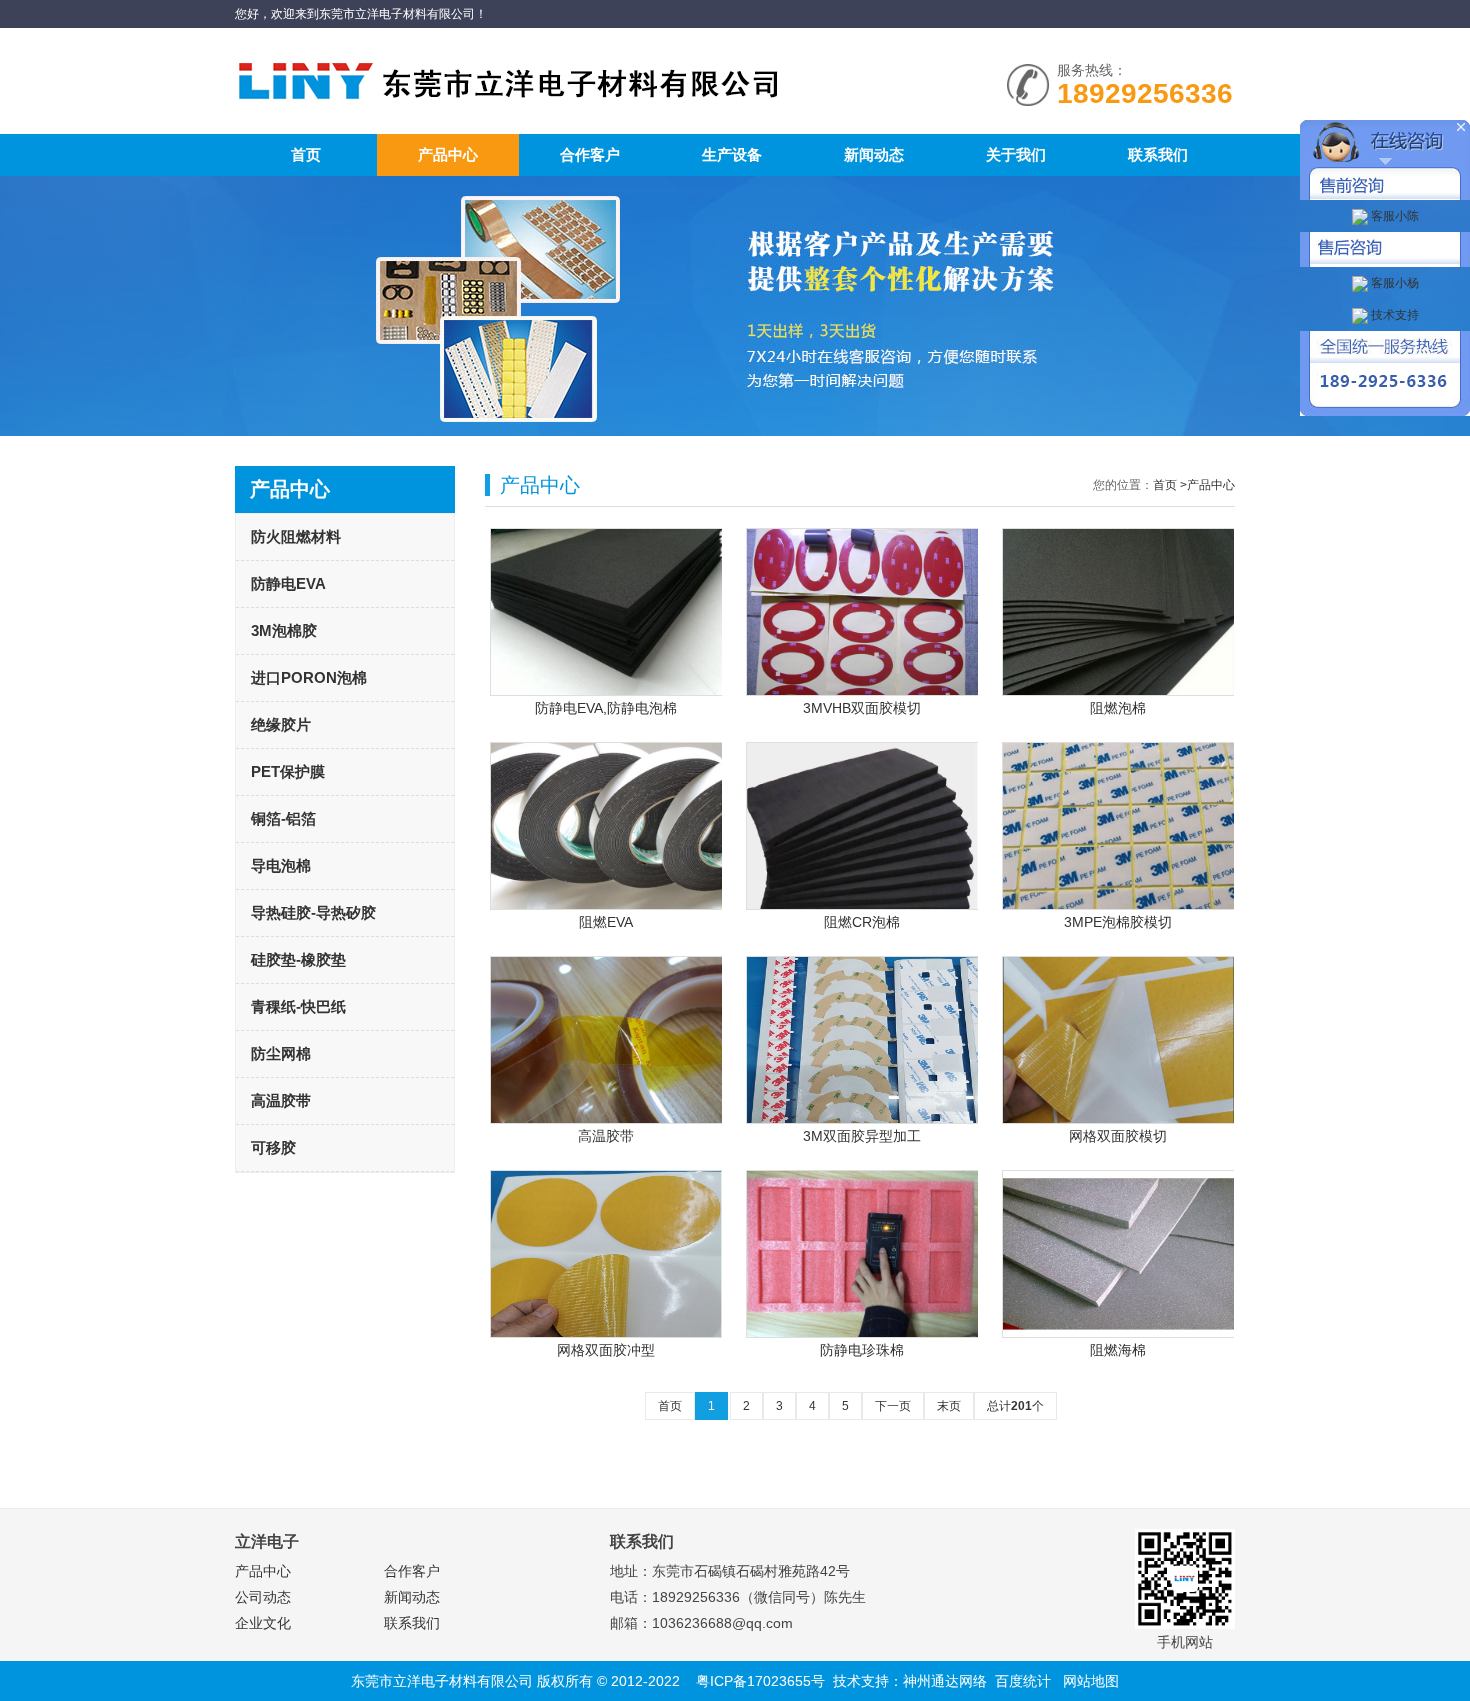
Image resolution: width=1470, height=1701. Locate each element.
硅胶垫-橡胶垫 (298, 959)
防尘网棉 (281, 1053)
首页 (306, 154)
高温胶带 (281, 1100)
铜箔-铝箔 (283, 818)
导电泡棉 (281, 865)
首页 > (1170, 485)
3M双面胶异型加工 (862, 1136)
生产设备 (732, 154)
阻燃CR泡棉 (862, 922)
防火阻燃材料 (296, 536)
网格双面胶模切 (1118, 1136)
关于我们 (1016, 154)
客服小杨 (1393, 283)
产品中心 (448, 154)
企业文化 (263, 1623)
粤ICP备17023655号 (760, 1681)
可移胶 (273, 1147)
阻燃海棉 (1118, 1350)
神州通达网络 (945, 1681)
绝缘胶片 (281, 724)
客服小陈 (1393, 216)
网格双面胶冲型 (606, 1350)
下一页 (893, 1406)
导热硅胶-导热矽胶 (313, 912)
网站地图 (1091, 1681)
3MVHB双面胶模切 (862, 708)
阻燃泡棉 (1118, 708)
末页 (949, 1406)
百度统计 (1023, 1681)
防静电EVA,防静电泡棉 (606, 708)
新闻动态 (874, 154)
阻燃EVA (606, 922)
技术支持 (1393, 315)
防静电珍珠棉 (862, 1350)
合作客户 (590, 154)
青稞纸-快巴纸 (298, 1006)
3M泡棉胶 (284, 630)
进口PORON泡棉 (309, 677)
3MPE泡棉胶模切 (1118, 922)
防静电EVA (288, 583)
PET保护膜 (288, 771)
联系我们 (1158, 154)
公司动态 (263, 1597)
